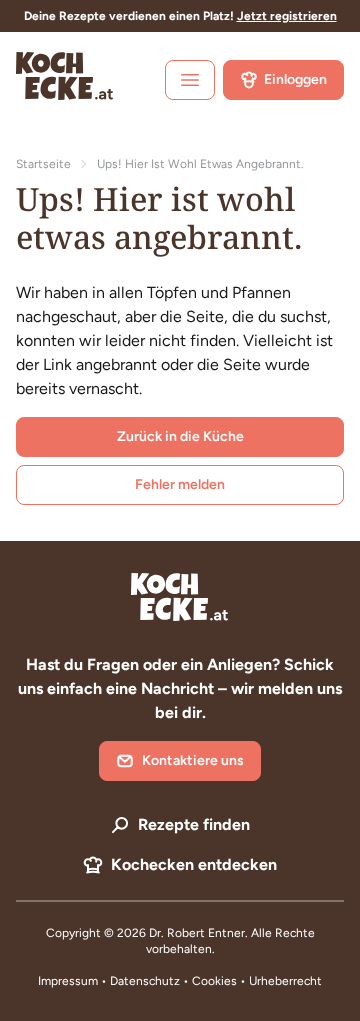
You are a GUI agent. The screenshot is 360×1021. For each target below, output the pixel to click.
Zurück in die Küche (180, 436)
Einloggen (295, 79)
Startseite (43, 164)
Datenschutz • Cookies (175, 981)
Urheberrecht (285, 981)
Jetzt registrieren (287, 16)
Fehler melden (180, 484)
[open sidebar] (190, 80)
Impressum (68, 981)
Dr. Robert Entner (197, 933)
